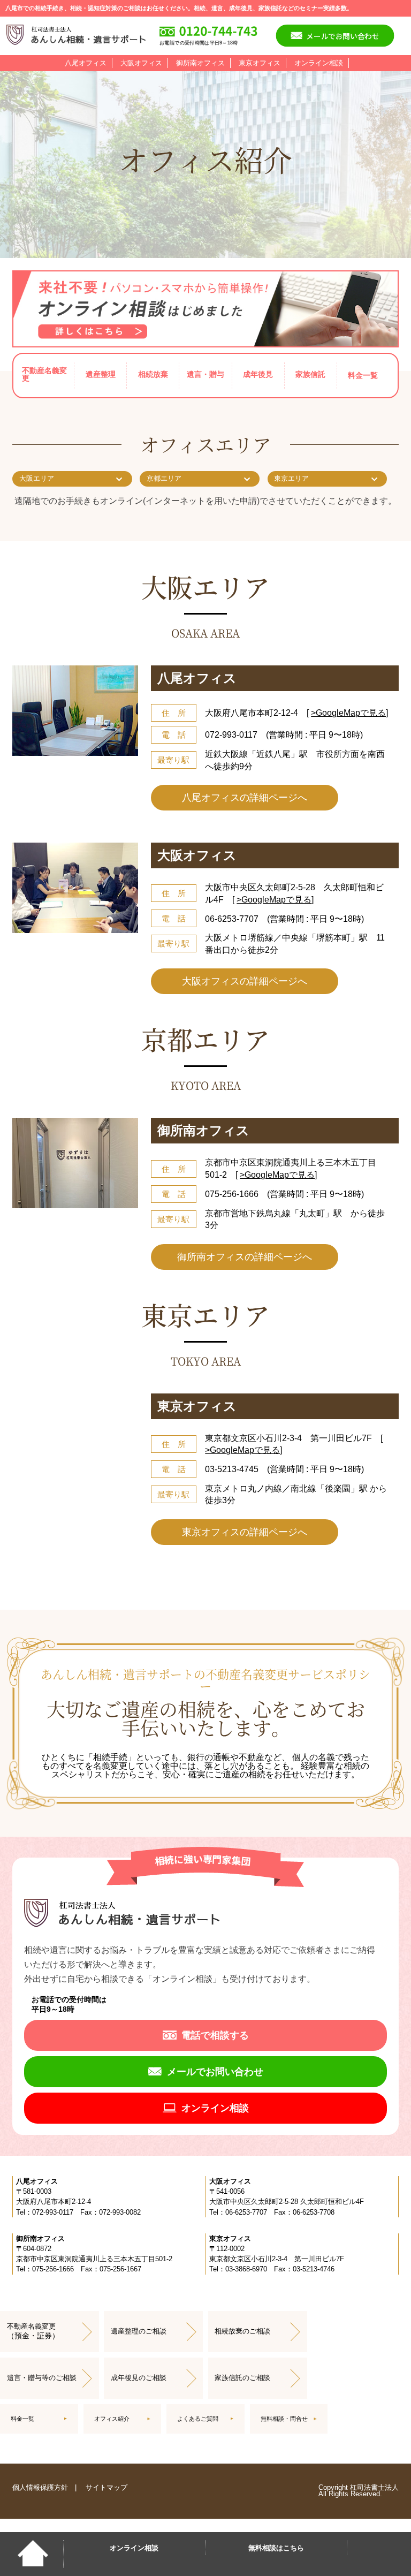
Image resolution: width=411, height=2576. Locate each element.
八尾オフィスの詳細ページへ (245, 798)
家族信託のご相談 (242, 2378)
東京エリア (291, 478)
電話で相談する (215, 2035)
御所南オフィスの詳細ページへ (245, 1257)
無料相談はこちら (276, 2548)
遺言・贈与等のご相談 (42, 2378)
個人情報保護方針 (40, 2487)
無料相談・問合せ (284, 2419)
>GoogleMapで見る (348, 713)
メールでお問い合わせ (343, 35)
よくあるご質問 (198, 2419)
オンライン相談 (319, 63)
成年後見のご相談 (139, 2378)
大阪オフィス (141, 63)
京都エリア (164, 478)
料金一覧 (363, 375)
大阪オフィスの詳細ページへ (245, 981)
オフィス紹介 (112, 2419)
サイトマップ (106, 2487)
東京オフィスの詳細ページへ (245, 1532)
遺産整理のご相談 (139, 2331)
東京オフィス (260, 63)
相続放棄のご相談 (242, 2331)
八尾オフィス (86, 63)
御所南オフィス (200, 63)
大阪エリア (37, 478)
